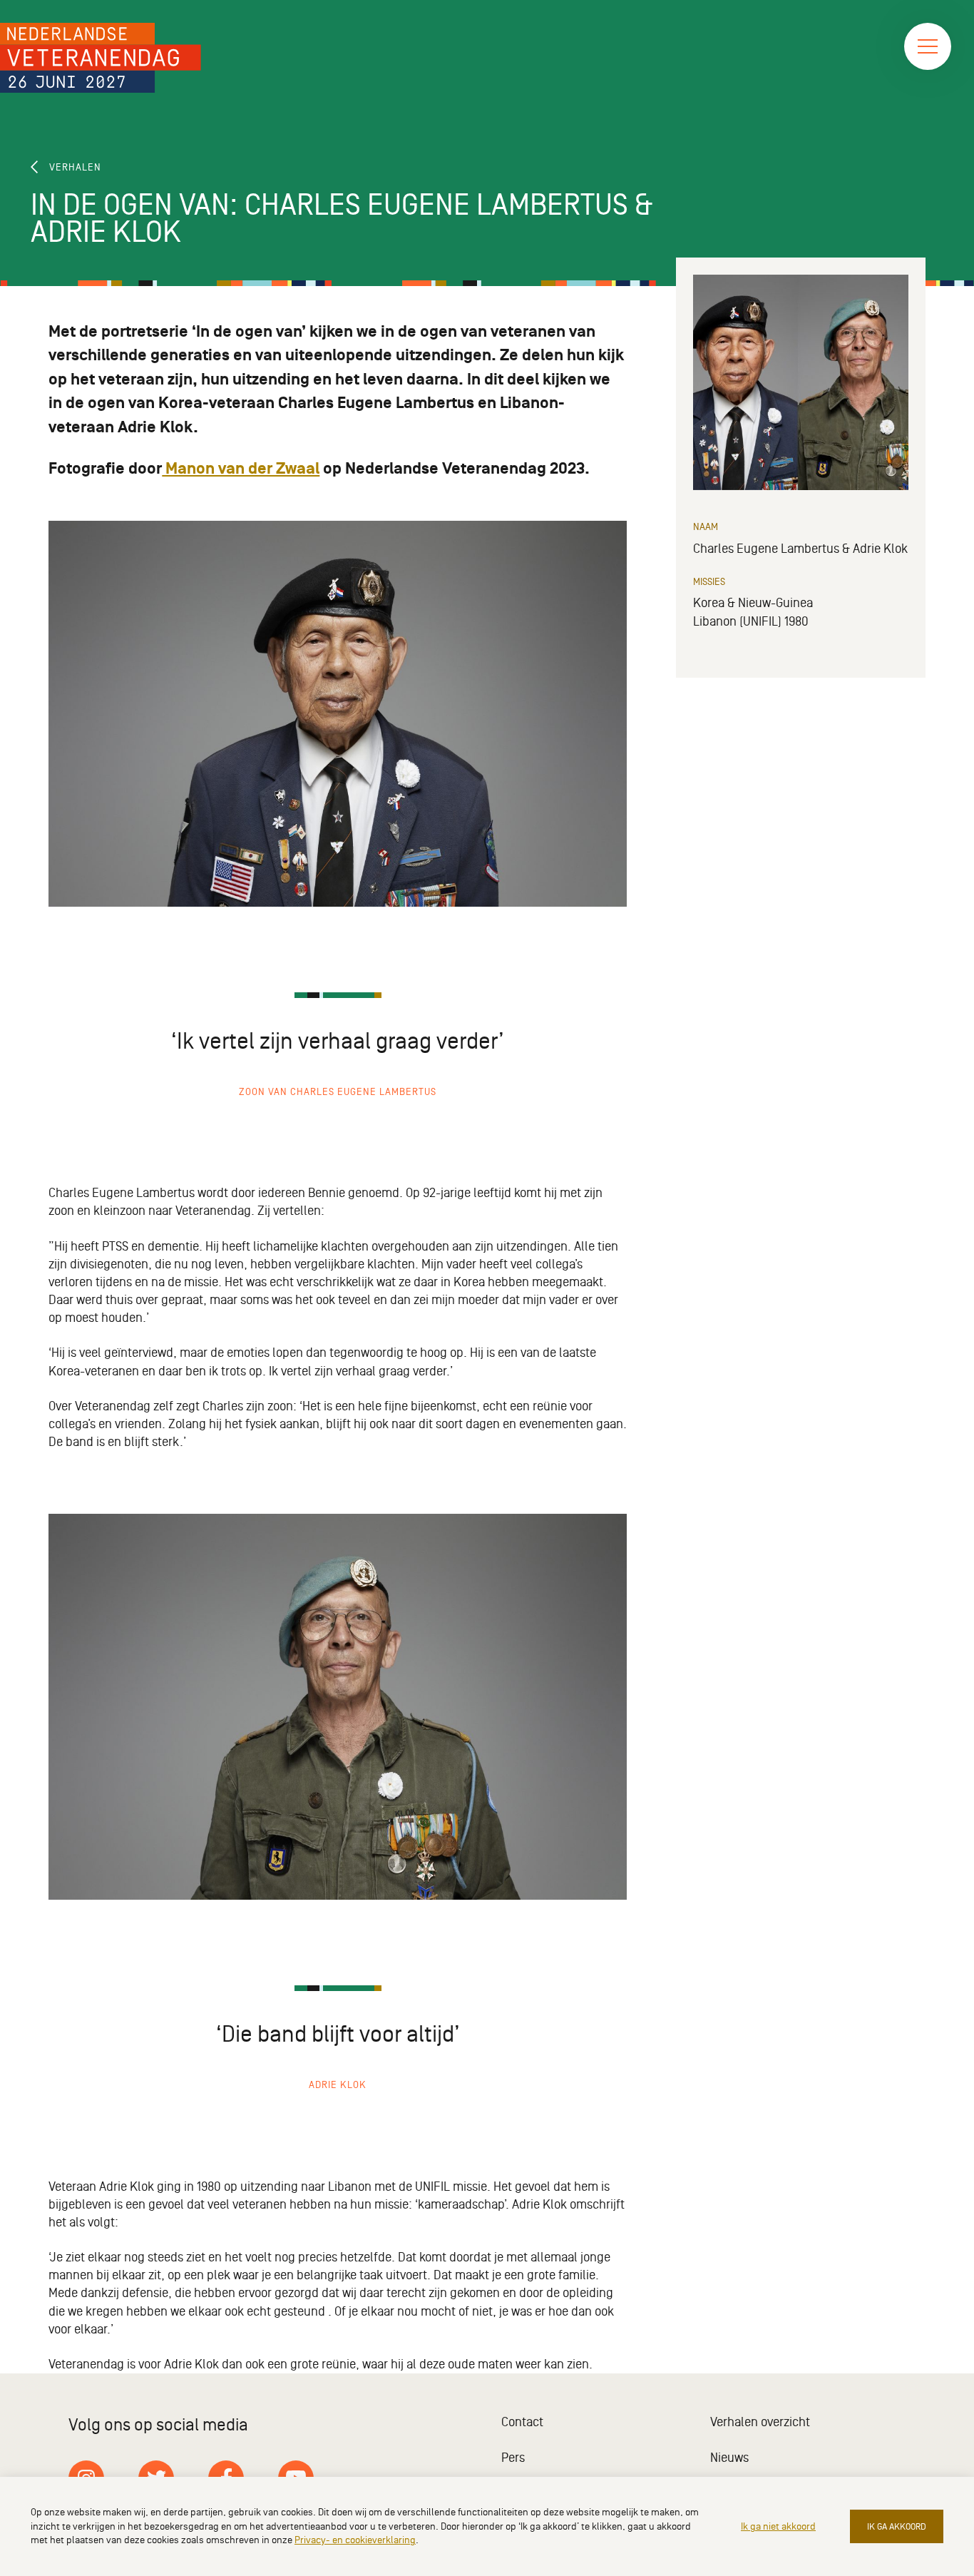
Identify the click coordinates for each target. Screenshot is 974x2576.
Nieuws (729, 2458)
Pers (513, 2458)
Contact (522, 2422)
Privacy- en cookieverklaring (355, 2540)
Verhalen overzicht (760, 2422)
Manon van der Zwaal (241, 469)
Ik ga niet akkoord (778, 2526)
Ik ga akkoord (897, 2526)
